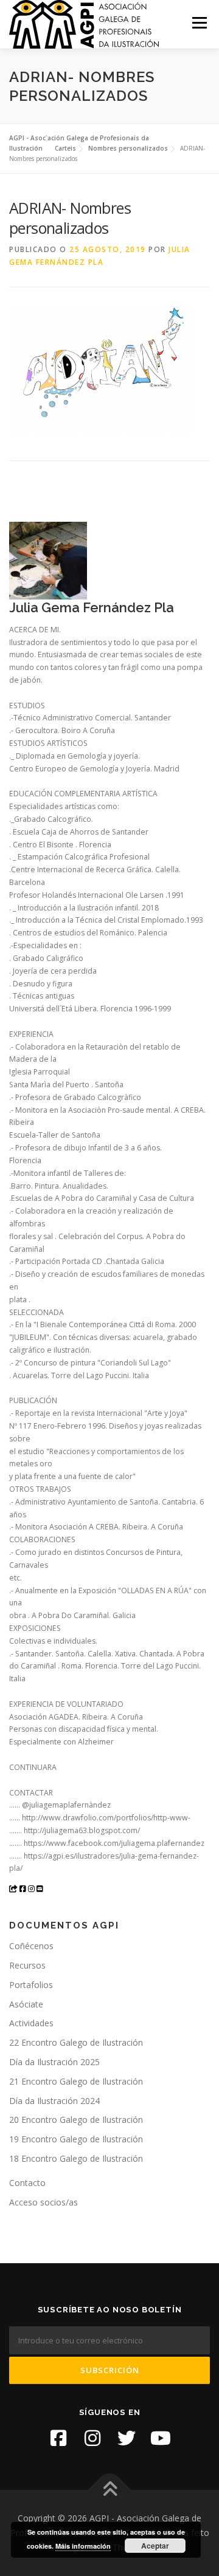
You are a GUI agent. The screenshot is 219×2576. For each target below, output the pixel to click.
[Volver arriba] (110, 2490)
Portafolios (31, 1985)
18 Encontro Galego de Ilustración (76, 2158)
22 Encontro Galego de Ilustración (76, 2042)
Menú (199, 23)
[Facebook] (58, 2438)
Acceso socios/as (43, 2202)
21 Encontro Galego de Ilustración (76, 2081)
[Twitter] (127, 2438)
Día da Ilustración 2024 (54, 2101)
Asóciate (26, 2004)
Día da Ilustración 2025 (54, 2062)
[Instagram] (92, 2438)
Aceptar (155, 2546)
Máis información (83, 2546)
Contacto (27, 2183)
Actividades (31, 2023)
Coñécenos (31, 1946)
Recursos (27, 1965)
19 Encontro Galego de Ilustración (76, 2139)
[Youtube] (161, 2438)
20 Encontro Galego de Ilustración (76, 2120)
